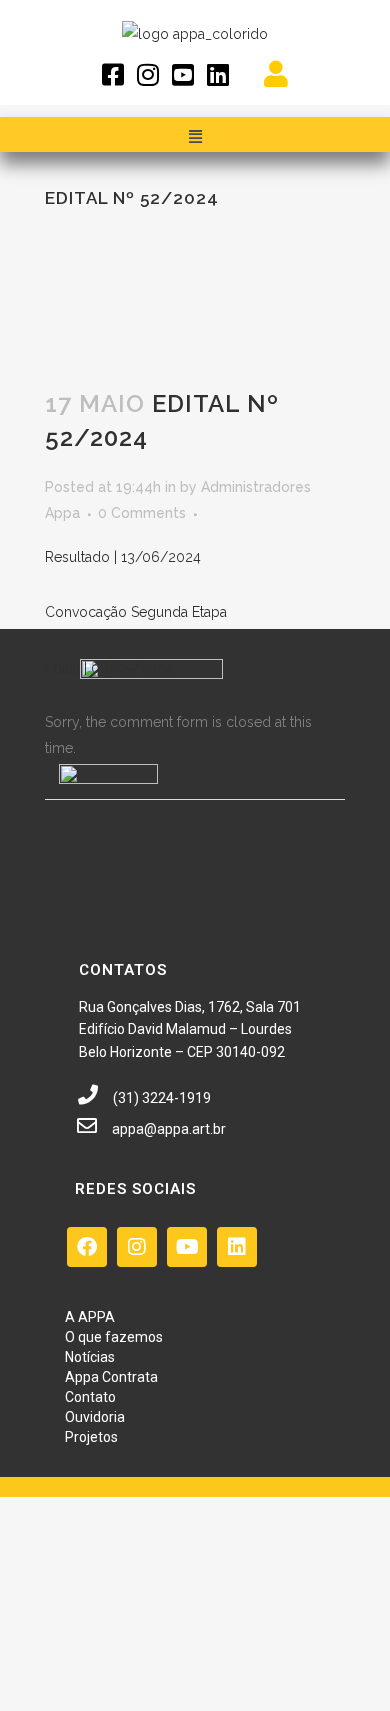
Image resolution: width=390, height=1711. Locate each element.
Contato (90, 1397)
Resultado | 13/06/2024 (123, 557)
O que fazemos (114, 1337)
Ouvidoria (95, 1417)
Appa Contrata (111, 1377)
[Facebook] (87, 1247)
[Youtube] (187, 1247)
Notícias (90, 1357)
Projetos (91, 1437)
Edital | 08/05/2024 (109, 668)
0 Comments (142, 513)
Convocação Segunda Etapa (136, 612)
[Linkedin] (237, 1247)
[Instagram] (137, 1247)
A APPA (90, 1317)
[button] (195, 136)
